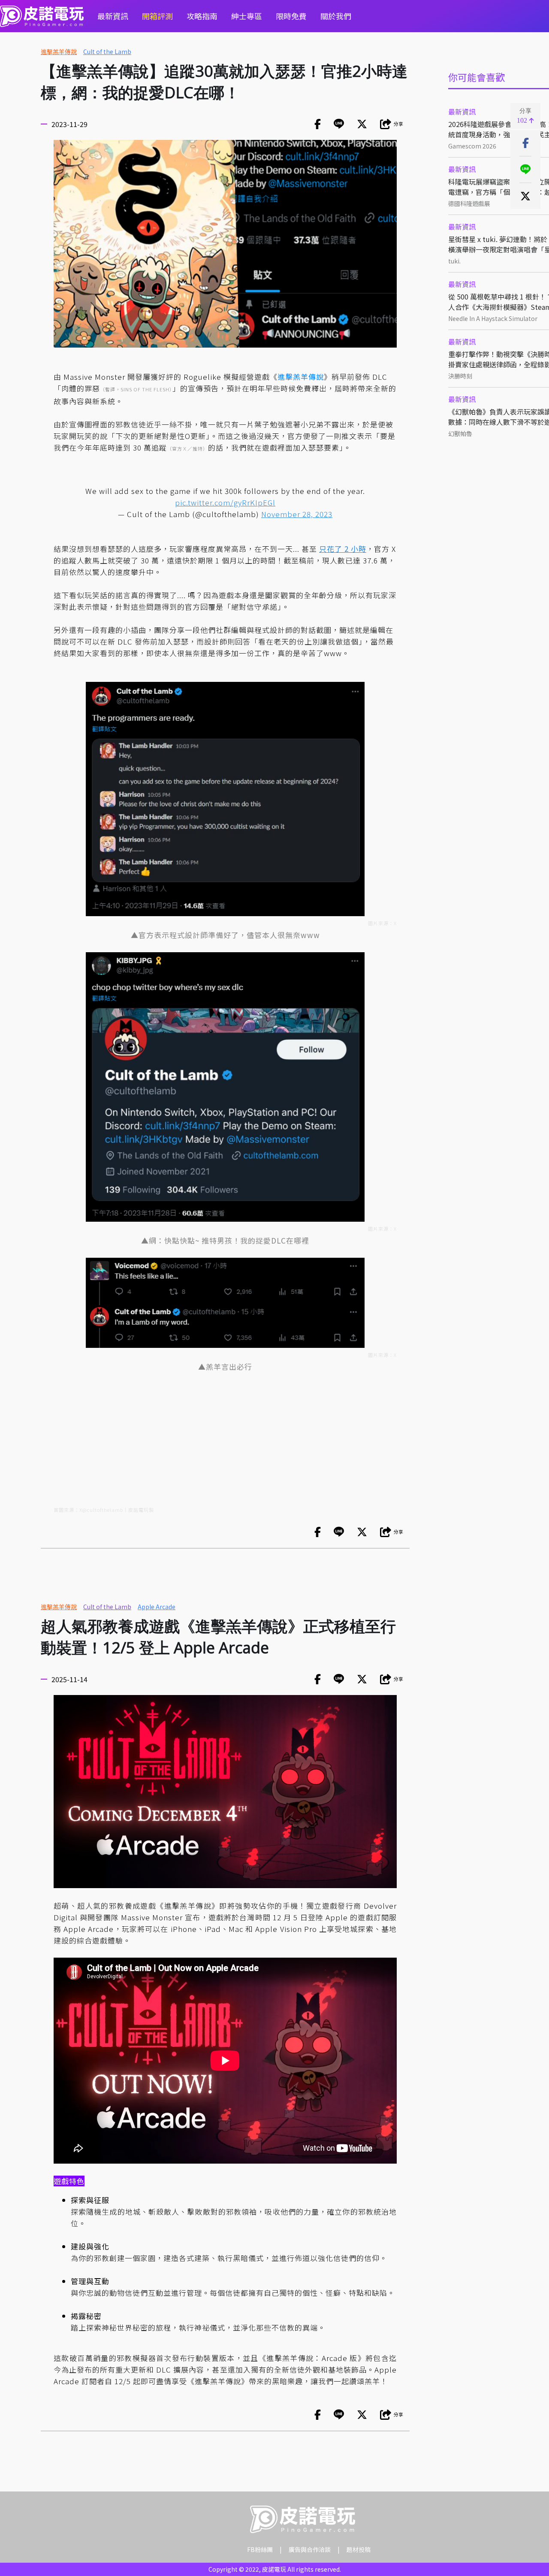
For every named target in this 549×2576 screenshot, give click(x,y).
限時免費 (291, 16)
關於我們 (336, 16)
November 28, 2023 (297, 514)
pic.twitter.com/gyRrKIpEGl (225, 502)
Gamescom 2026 (472, 146)
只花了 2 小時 (343, 549)
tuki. (454, 261)
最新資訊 (113, 16)
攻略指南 (202, 16)
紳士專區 (247, 16)
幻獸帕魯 (460, 433)
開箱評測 (157, 16)
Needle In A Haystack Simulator (493, 318)
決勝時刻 (460, 376)
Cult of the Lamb (107, 51)
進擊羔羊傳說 (59, 51)
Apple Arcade (157, 1607)
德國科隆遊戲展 (469, 203)
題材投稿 (359, 2549)
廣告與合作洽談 (310, 2549)
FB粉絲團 (260, 2549)
